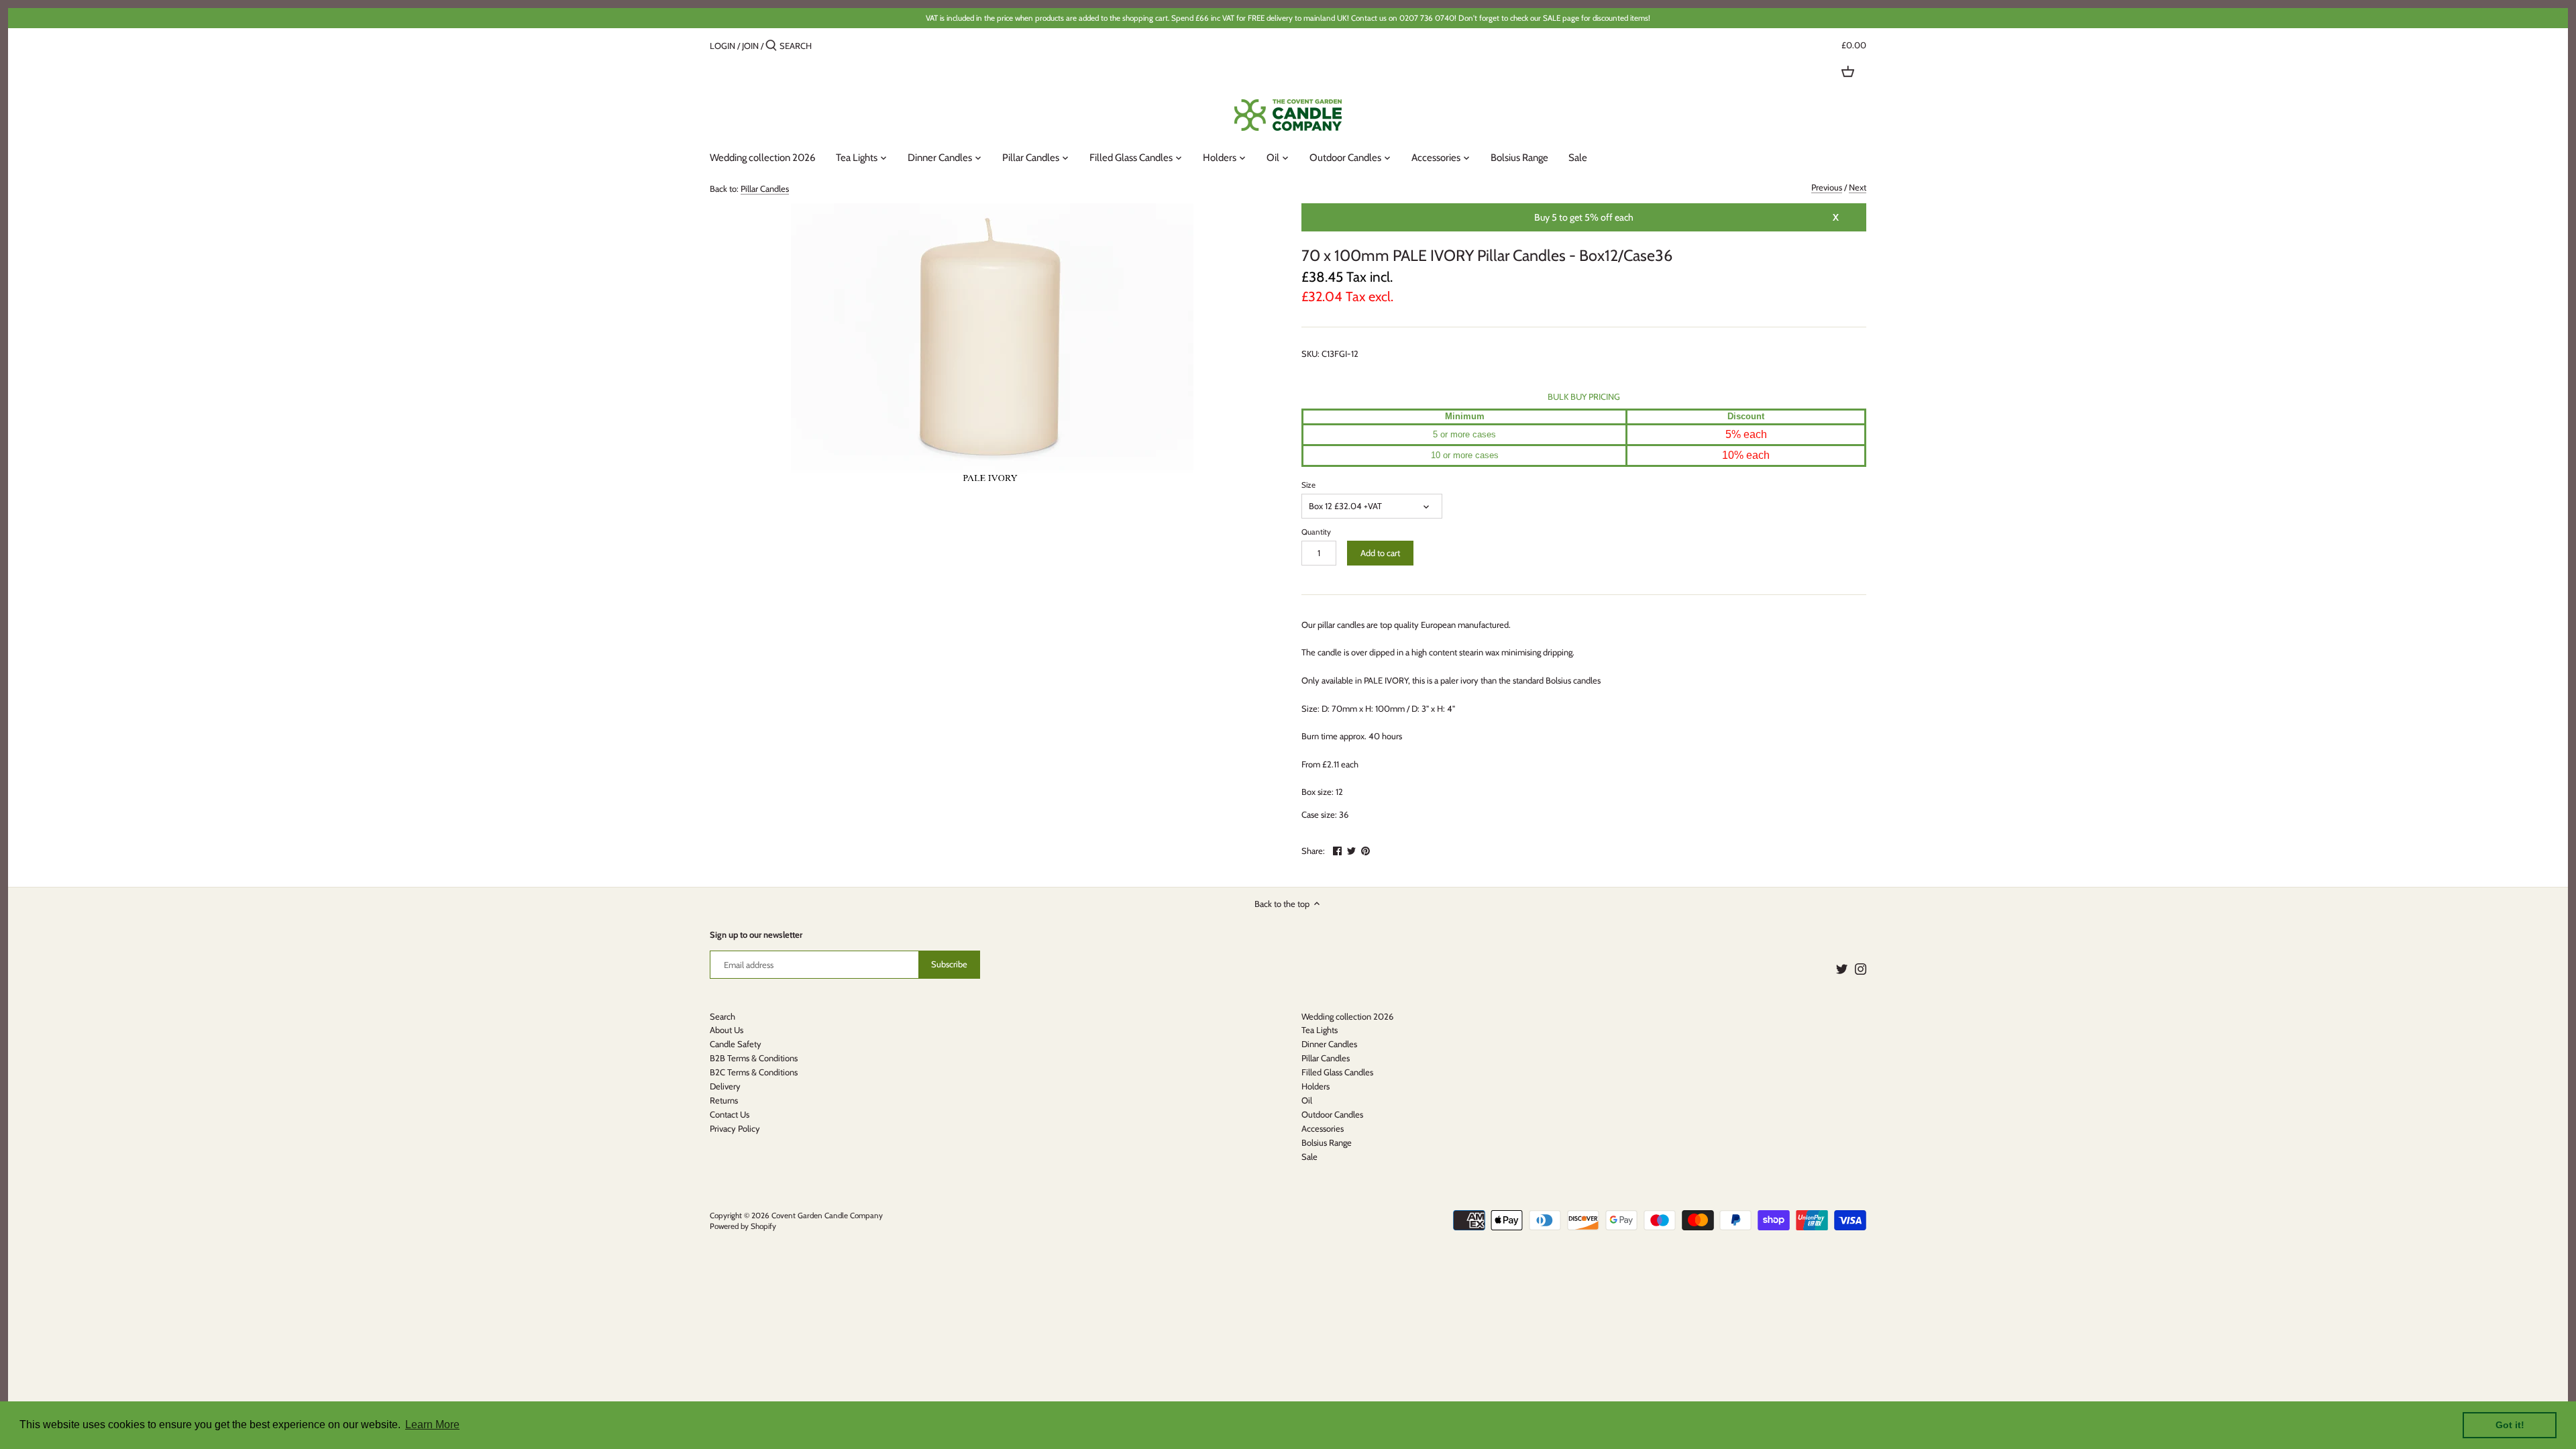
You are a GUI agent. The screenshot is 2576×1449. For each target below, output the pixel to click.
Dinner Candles (1329, 1044)
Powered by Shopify (743, 1226)
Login (722, 46)
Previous (1827, 187)
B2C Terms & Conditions (754, 1072)
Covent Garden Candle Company (827, 1216)
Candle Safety (736, 1044)
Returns (724, 1100)
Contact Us (730, 1114)
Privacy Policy (735, 1128)
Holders (1316, 1086)
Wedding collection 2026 (1347, 1016)
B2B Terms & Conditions (754, 1058)
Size (1308, 485)
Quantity (1316, 532)
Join (750, 46)
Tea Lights (1320, 1030)
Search (722, 1016)
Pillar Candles (765, 189)
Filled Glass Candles (1337, 1072)
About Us (727, 1030)
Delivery (725, 1086)
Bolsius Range (1327, 1142)
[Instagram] (1861, 968)
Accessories (1323, 1128)
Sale (1309, 1157)
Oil (1307, 1100)
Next (1858, 187)
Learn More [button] (432, 1425)
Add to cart (1380, 553)
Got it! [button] (2510, 1425)
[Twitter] (1842, 968)
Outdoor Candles (1332, 1114)
